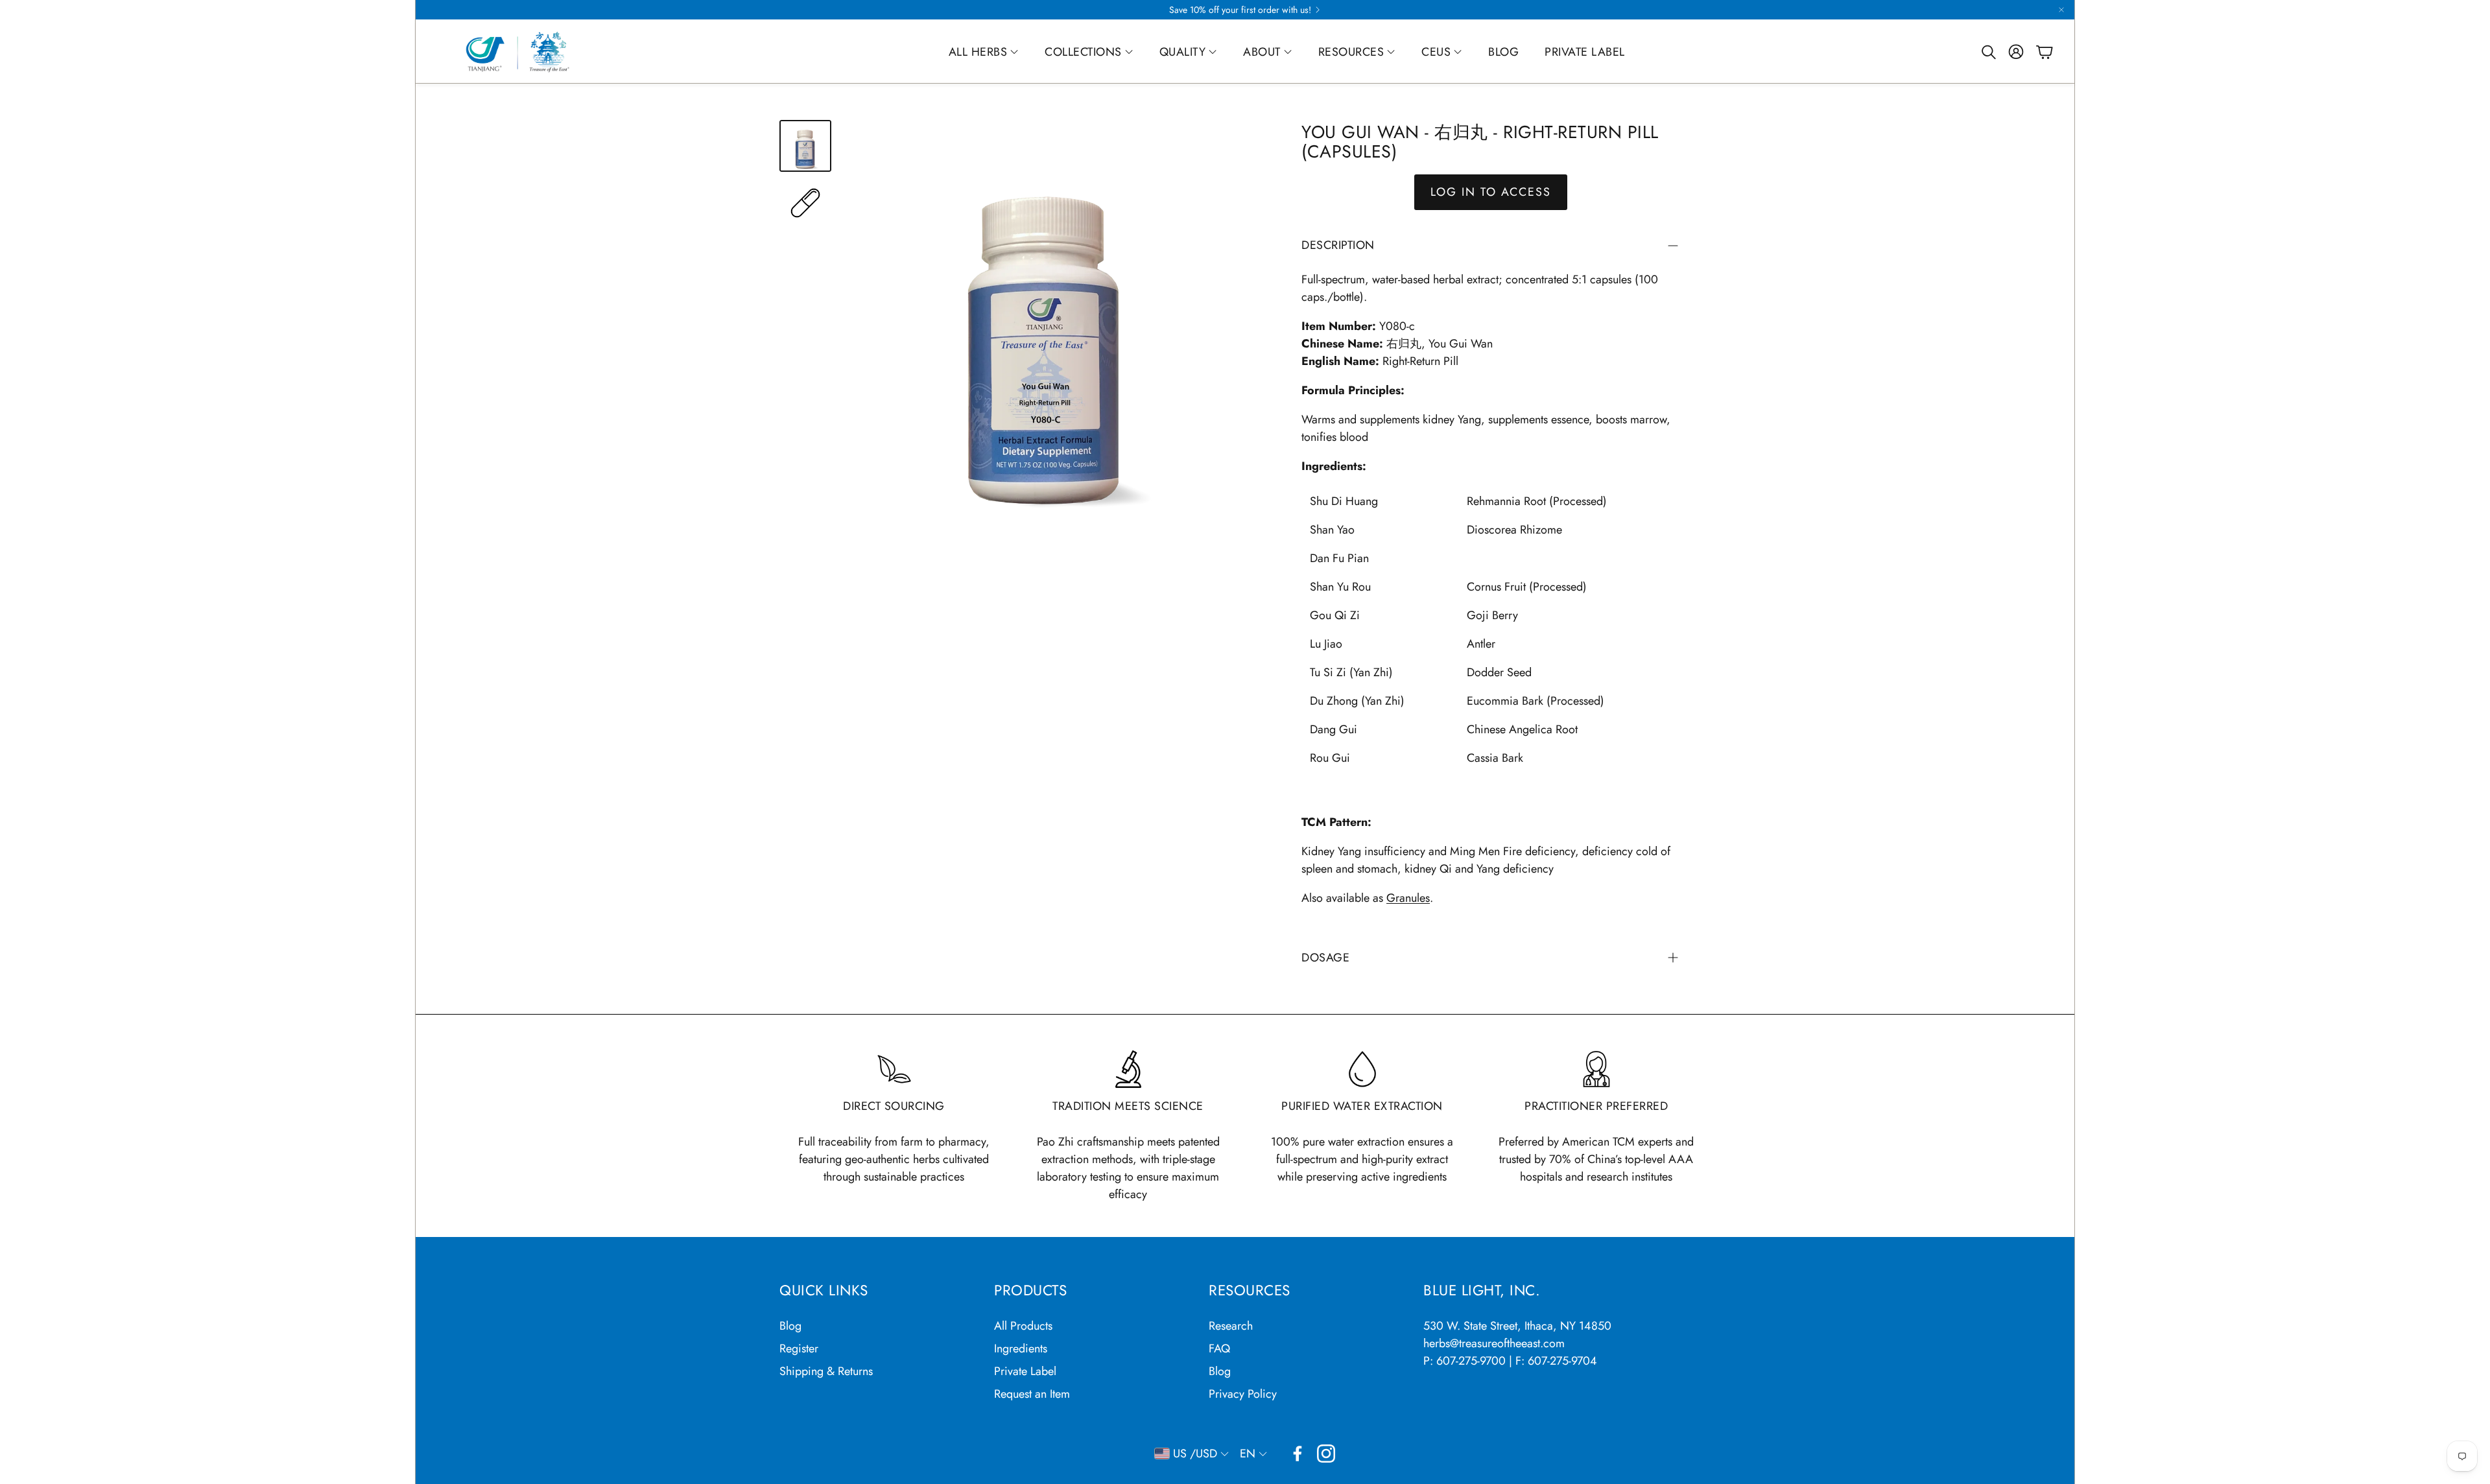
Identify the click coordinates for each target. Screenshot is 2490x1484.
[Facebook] (1298, 1454)
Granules (1408, 898)
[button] (1987, 52)
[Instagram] (1326, 1454)
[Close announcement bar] (2061, 10)
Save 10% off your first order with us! (1240, 10)
